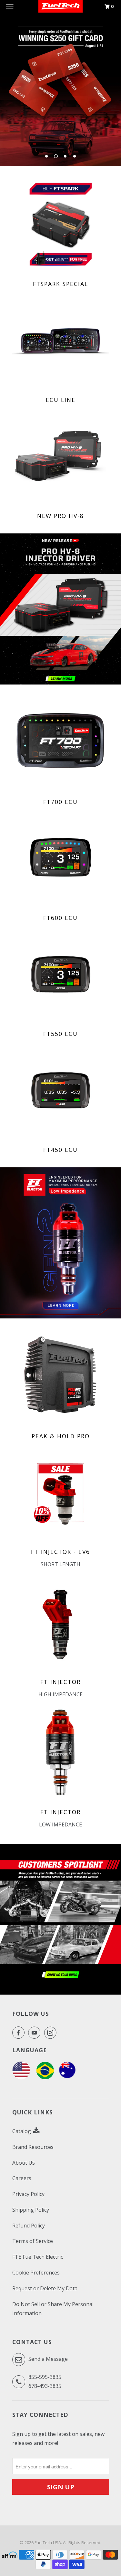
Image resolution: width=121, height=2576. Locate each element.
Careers (22, 2178)
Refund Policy (29, 2226)
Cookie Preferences (36, 2273)
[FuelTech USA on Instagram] (52, 2033)
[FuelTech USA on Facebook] (20, 2033)
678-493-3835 (45, 2386)
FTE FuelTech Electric (38, 2257)
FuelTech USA (48, 2542)
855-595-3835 (45, 2377)
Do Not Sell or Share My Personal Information (53, 2309)
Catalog (22, 2131)
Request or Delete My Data (45, 2288)
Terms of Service (33, 2241)
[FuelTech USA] (21, 2077)
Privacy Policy (28, 2194)
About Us (24, 2163)
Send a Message (47, 2359)
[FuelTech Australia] (67, 2077)
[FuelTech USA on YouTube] (35, 2033)
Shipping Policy (31, 2210)
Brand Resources (33, 2147)
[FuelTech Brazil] (45, 2077)
